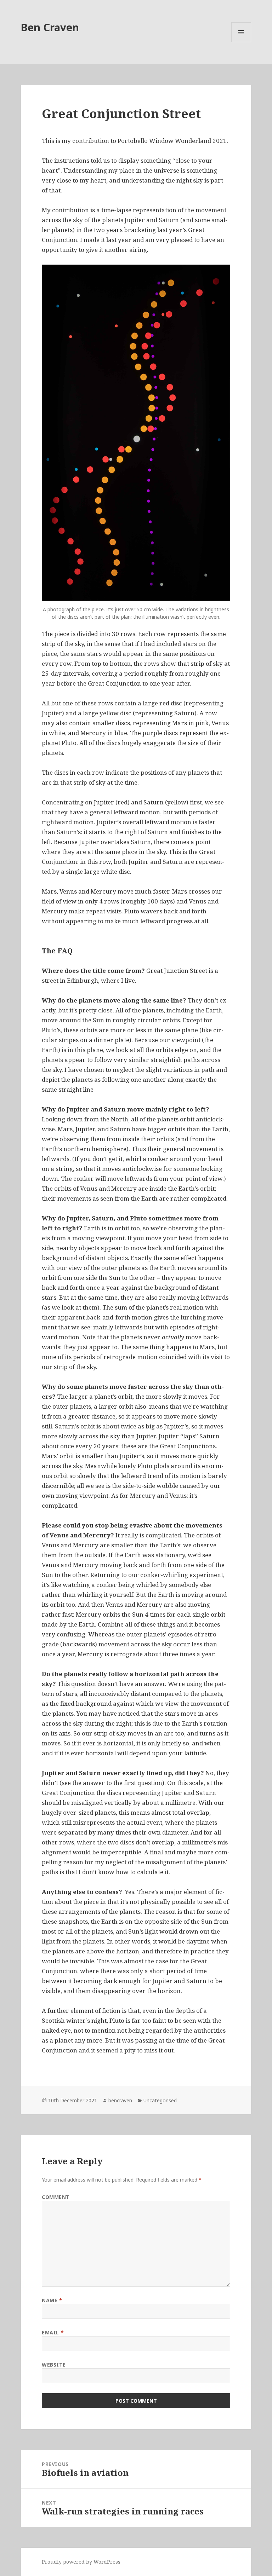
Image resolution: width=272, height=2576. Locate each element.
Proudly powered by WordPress (81, 2562)
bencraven (120, 2100)
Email (53, 2332)
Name (52, 2300)
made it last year (107, 240)
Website (54, 2365)
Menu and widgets (241, 42)
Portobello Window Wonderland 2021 (172, 141)
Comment (56, 2197)
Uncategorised (160, 2100)
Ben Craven (50, 27)
